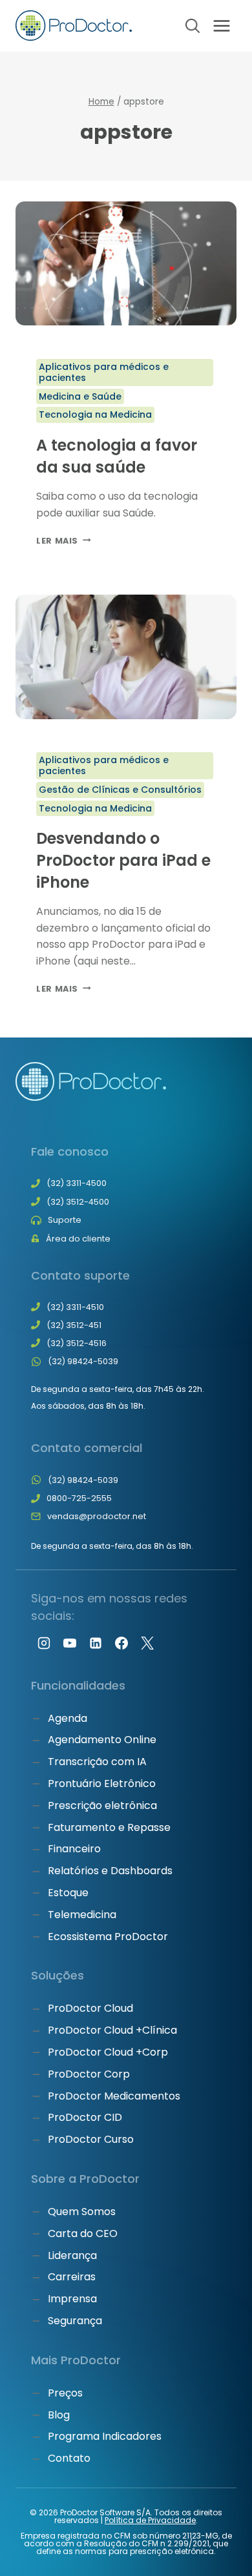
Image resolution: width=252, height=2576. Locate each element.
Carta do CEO (83, 2234)
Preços (65, 2393)
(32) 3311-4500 (77, 1183)
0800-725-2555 (79, 1498)
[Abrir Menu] (221, 26)
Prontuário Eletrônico (102, 1784)
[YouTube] (70, 1643)
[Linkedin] (96, 1643)
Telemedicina (82, 1915)
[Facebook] (121, 1643)
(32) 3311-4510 (75, 1307)
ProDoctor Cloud (90, 2008)
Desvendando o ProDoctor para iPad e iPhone (123, 860)
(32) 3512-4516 (77, 1343)
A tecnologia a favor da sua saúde (117, 456)
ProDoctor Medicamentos (114, 2096)
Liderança (72, 2255)
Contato (69, 2458)
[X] (147, 1643)
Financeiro (74, 1849)
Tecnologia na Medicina (95, 414)
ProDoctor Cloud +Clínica (112, 2030)
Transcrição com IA (97, 1762)
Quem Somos (82, 2212)
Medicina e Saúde (80, 396)
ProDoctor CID (85, 2117)
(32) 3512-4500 (78, 1202)
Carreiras (72, 2277)
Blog (59, 2415)
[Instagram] (44, 1643)
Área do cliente (78, 1239)
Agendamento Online (102, 1740)
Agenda (68, 1718)
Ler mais (63, 541)
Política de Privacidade (150, 2520)
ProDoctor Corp (89, 2074)
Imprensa (72, 2299)
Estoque (68, 1893)
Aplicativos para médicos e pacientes (104, 372)
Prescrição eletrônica (102, 1805)
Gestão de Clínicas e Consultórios (120, 790)
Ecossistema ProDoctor (108, 1937)
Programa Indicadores (105, 2436)
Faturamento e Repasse (109, 1827)
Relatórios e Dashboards (110, 1871)
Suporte (65, 1220)
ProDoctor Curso (91, 2139)
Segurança (75, 2321)
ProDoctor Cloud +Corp (108, 2052)
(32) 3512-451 (74, 1325)
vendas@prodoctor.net (97, 1516)
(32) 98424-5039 (83, 1361)
